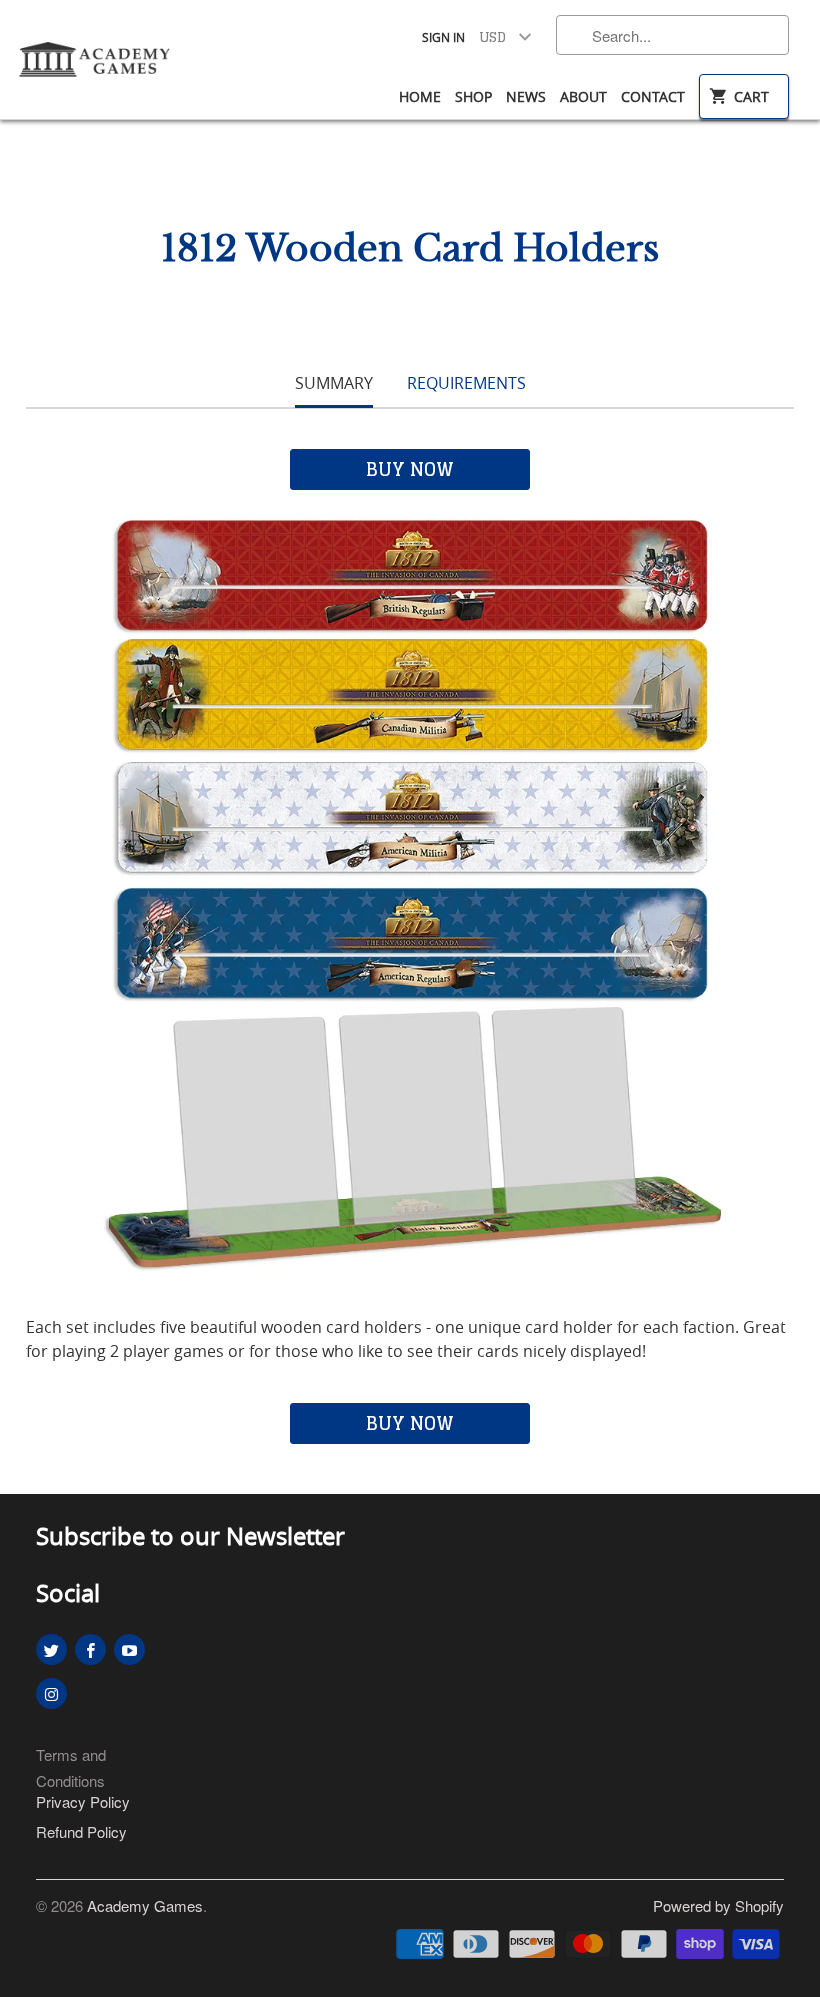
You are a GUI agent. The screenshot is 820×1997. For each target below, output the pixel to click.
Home (420, 96)
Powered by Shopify (718, 1905)
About (583, 96)
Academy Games (145, 1905)
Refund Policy (81, 1831)
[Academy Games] (96, 53)
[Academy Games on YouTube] (129, 1649)
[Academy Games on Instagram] (51, 1693)
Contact (653, 96)
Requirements (466, 384)
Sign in (443, 37)
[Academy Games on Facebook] (90, 1649)
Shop (473, 96)
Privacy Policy (83, 1801)
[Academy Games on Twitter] (51, 1649)
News (526, 96)
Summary (334, 384)
